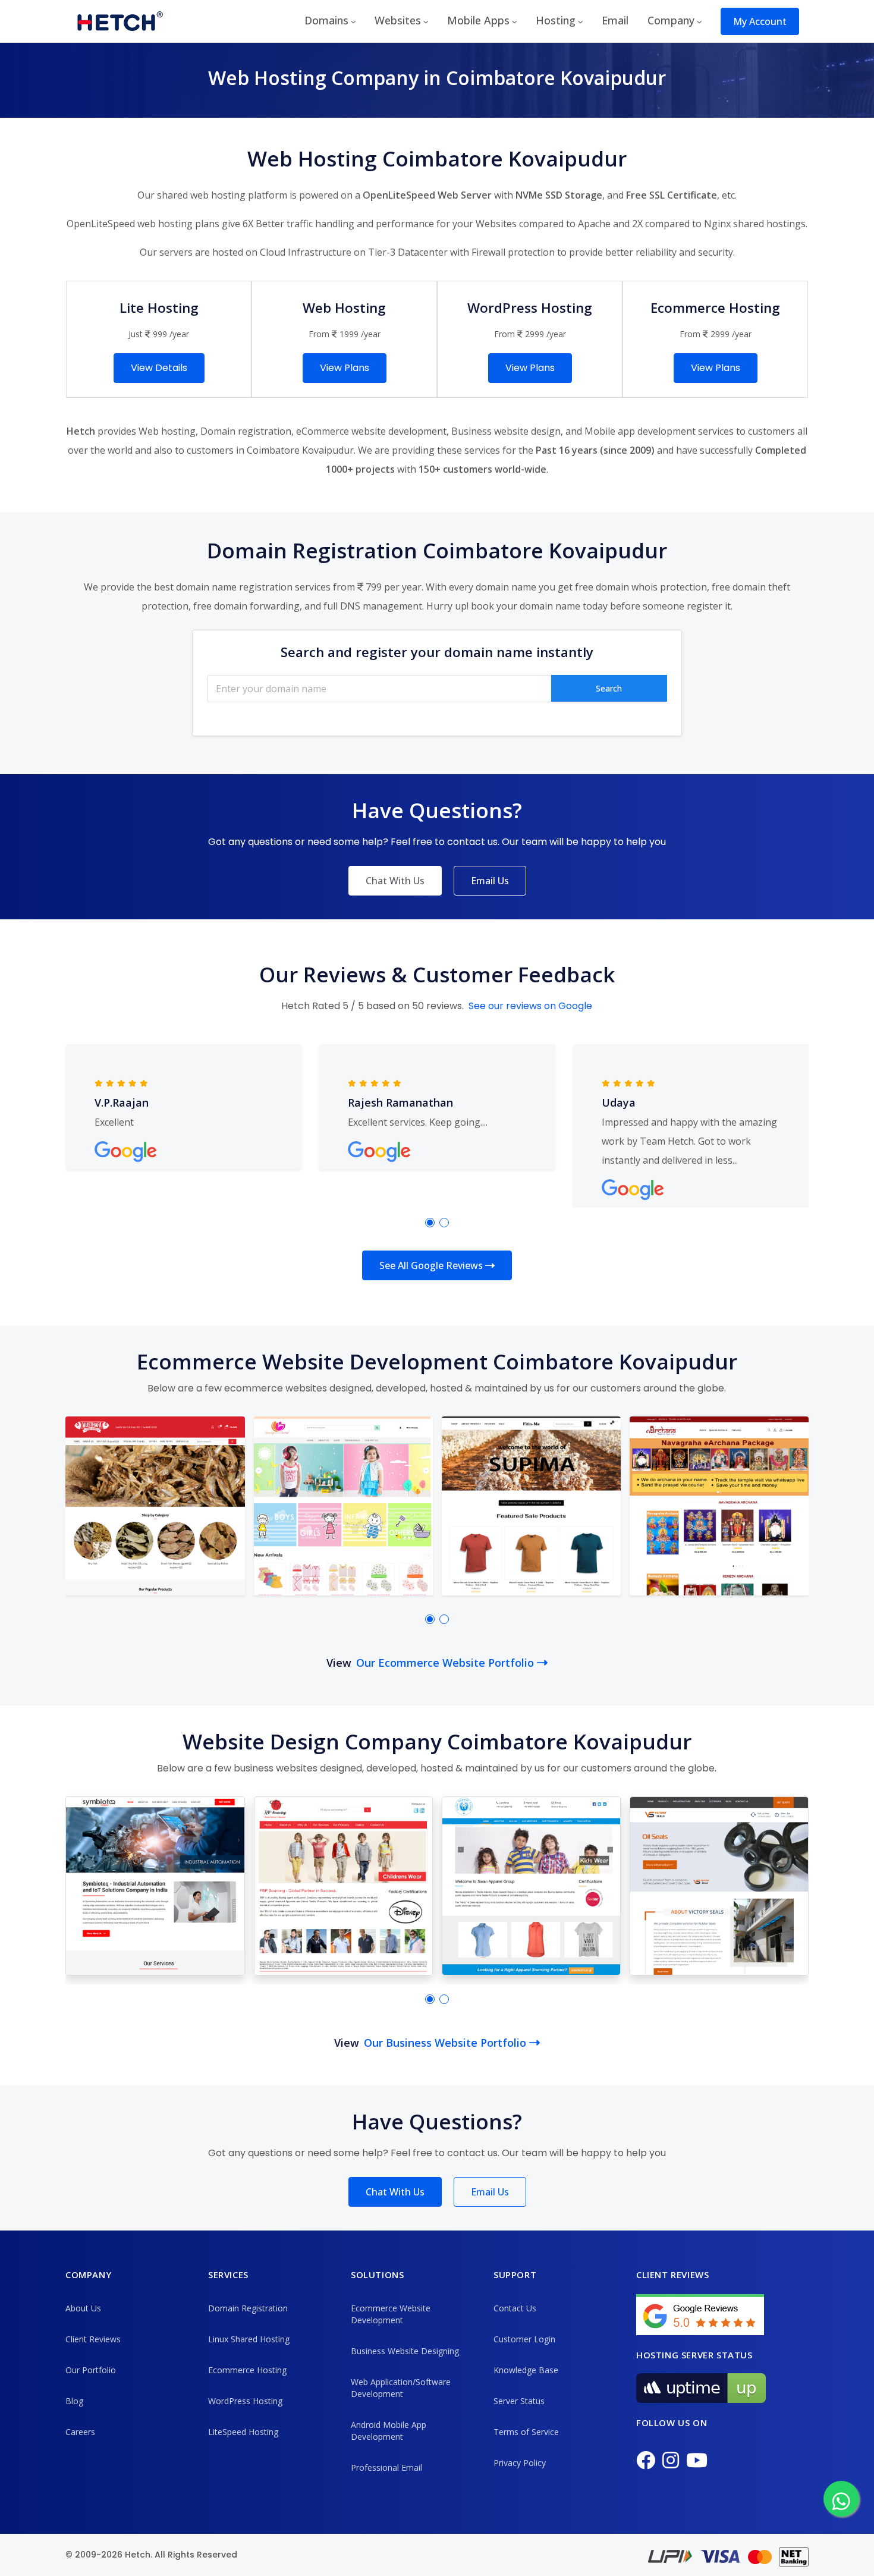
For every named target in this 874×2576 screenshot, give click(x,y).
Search (609, 688)
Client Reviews (93, 2339)
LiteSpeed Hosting (243, 2432)
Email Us (490, 881)
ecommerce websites (276, 1388)
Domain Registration (248, 2308)
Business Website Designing (405, 2351)
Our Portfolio (91, 2370)
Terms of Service (526, 2432)
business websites (276, 1768)
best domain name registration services (242, 587)
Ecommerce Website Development (391, 2314)
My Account (760, 21)
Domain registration (246, 431)
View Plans (345, 368)
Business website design (506, 431)
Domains (326, 20)
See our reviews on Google (530, 1006)
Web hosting (167, 431)
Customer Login (524, 2339)
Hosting (556, 20)
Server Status (519, 2401)
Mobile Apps (478, 20)
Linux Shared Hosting (249, 2339)
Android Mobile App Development (389, 2431)
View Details (159, 368)
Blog (74, 2401)
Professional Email (386, 2467)
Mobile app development (640, 431)
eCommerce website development (371, 431)
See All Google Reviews (432, 1265)
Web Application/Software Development (401, 2388)
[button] (430, 1223)
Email (615, 20)
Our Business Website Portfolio (447, 2043)
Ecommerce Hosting (247, 2370)
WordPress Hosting (245, 2401)
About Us (83, 2308)
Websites (398, 20)
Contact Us (515, 2308)
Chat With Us (395, 881)
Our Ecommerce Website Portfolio (447, 1663)
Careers (80, 2432)
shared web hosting (201, 195)
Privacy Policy (520, 2463)
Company (671, 20)
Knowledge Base (526, 2370)
